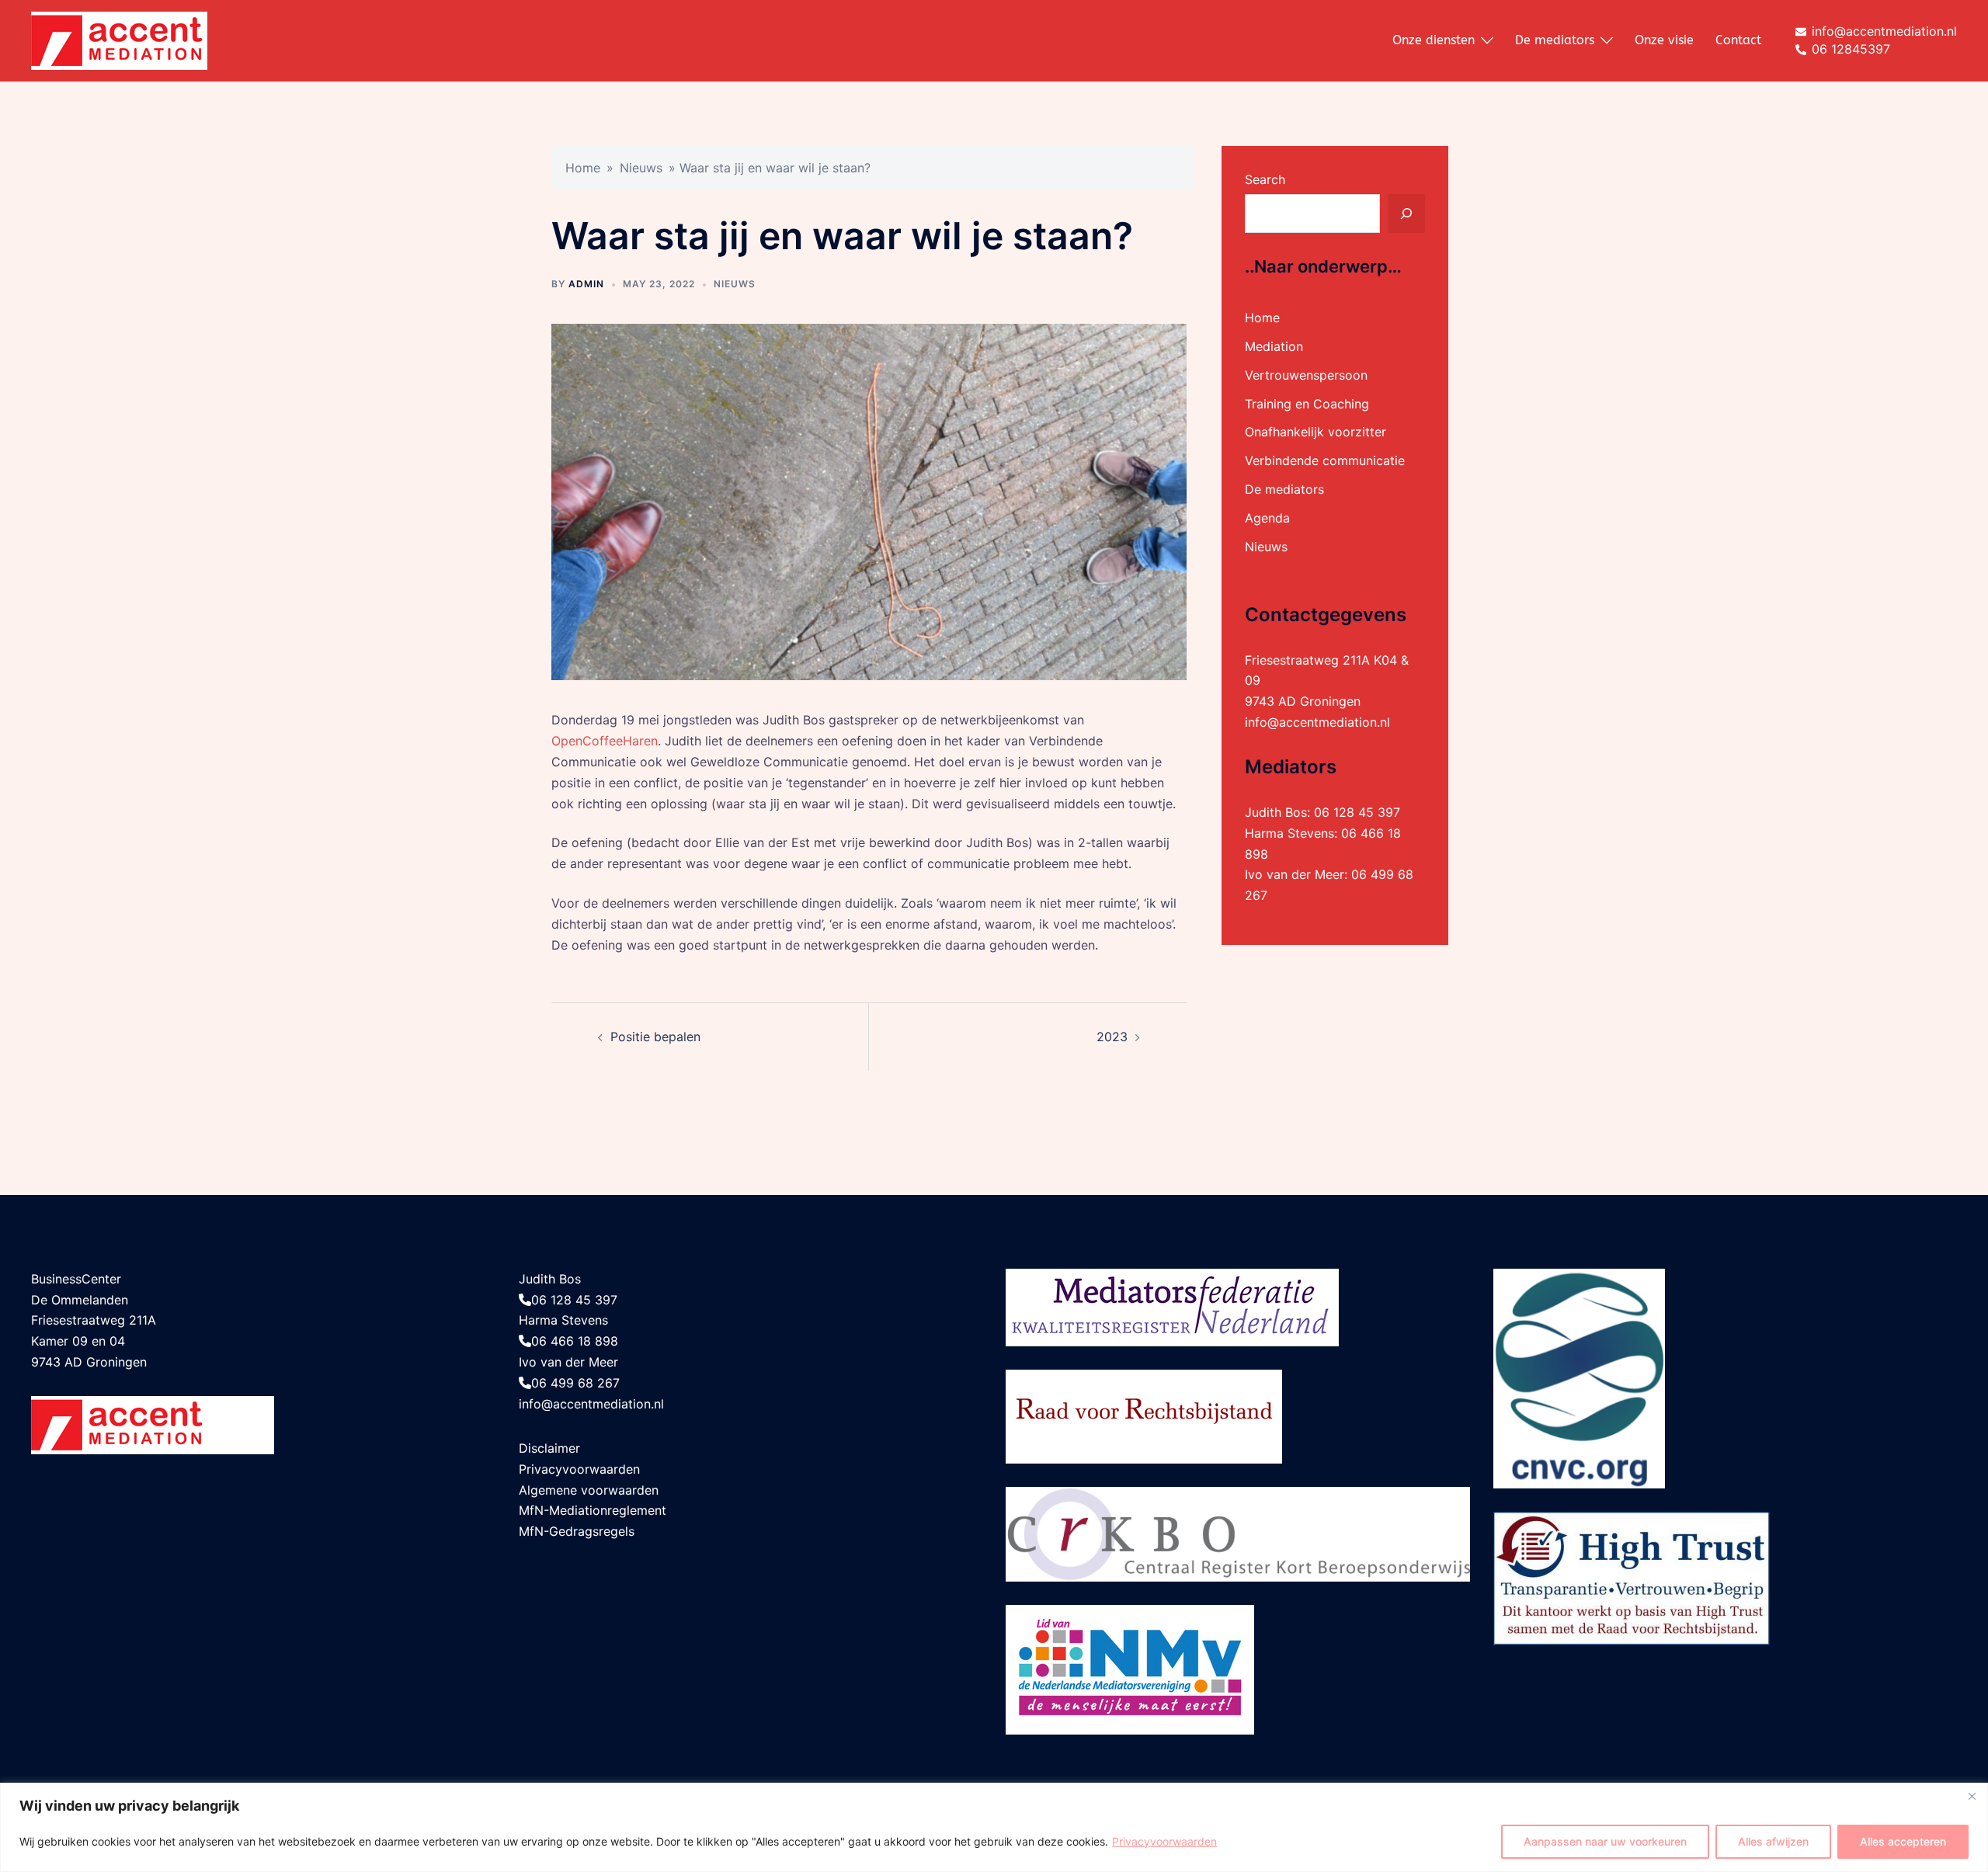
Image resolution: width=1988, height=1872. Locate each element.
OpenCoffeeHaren (605, 741)
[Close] (1972, 1796)
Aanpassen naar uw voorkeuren (1605, 1841)
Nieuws (641, 168)
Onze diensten (1434, 40)
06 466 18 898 (575, 1341)
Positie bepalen (655, 1037)
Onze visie (1664, 40)
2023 (1112, 1037)
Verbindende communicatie (1325, 460)
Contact (1738, 40)
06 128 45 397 (1357, 812)
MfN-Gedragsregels (577, 1531)
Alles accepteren (1903, 1841)
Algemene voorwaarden (589, 1490)
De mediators (1555, 40)
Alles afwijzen (1773, 1841)
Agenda (1267, 518)
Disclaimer (549, 1448)
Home (583, 168)
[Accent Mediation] (119, 40)
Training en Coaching (1307, 404)
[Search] (1406, 214)
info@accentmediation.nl (1317, 722)
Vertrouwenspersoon (1306, 375)
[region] (994, 1827)
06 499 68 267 (575, 1383)
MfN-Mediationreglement (593, 1510)
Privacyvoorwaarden (1164, 1841)
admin (586, 284)
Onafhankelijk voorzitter (1315, 432)
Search (1265, 179)
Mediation (1274, 346)
